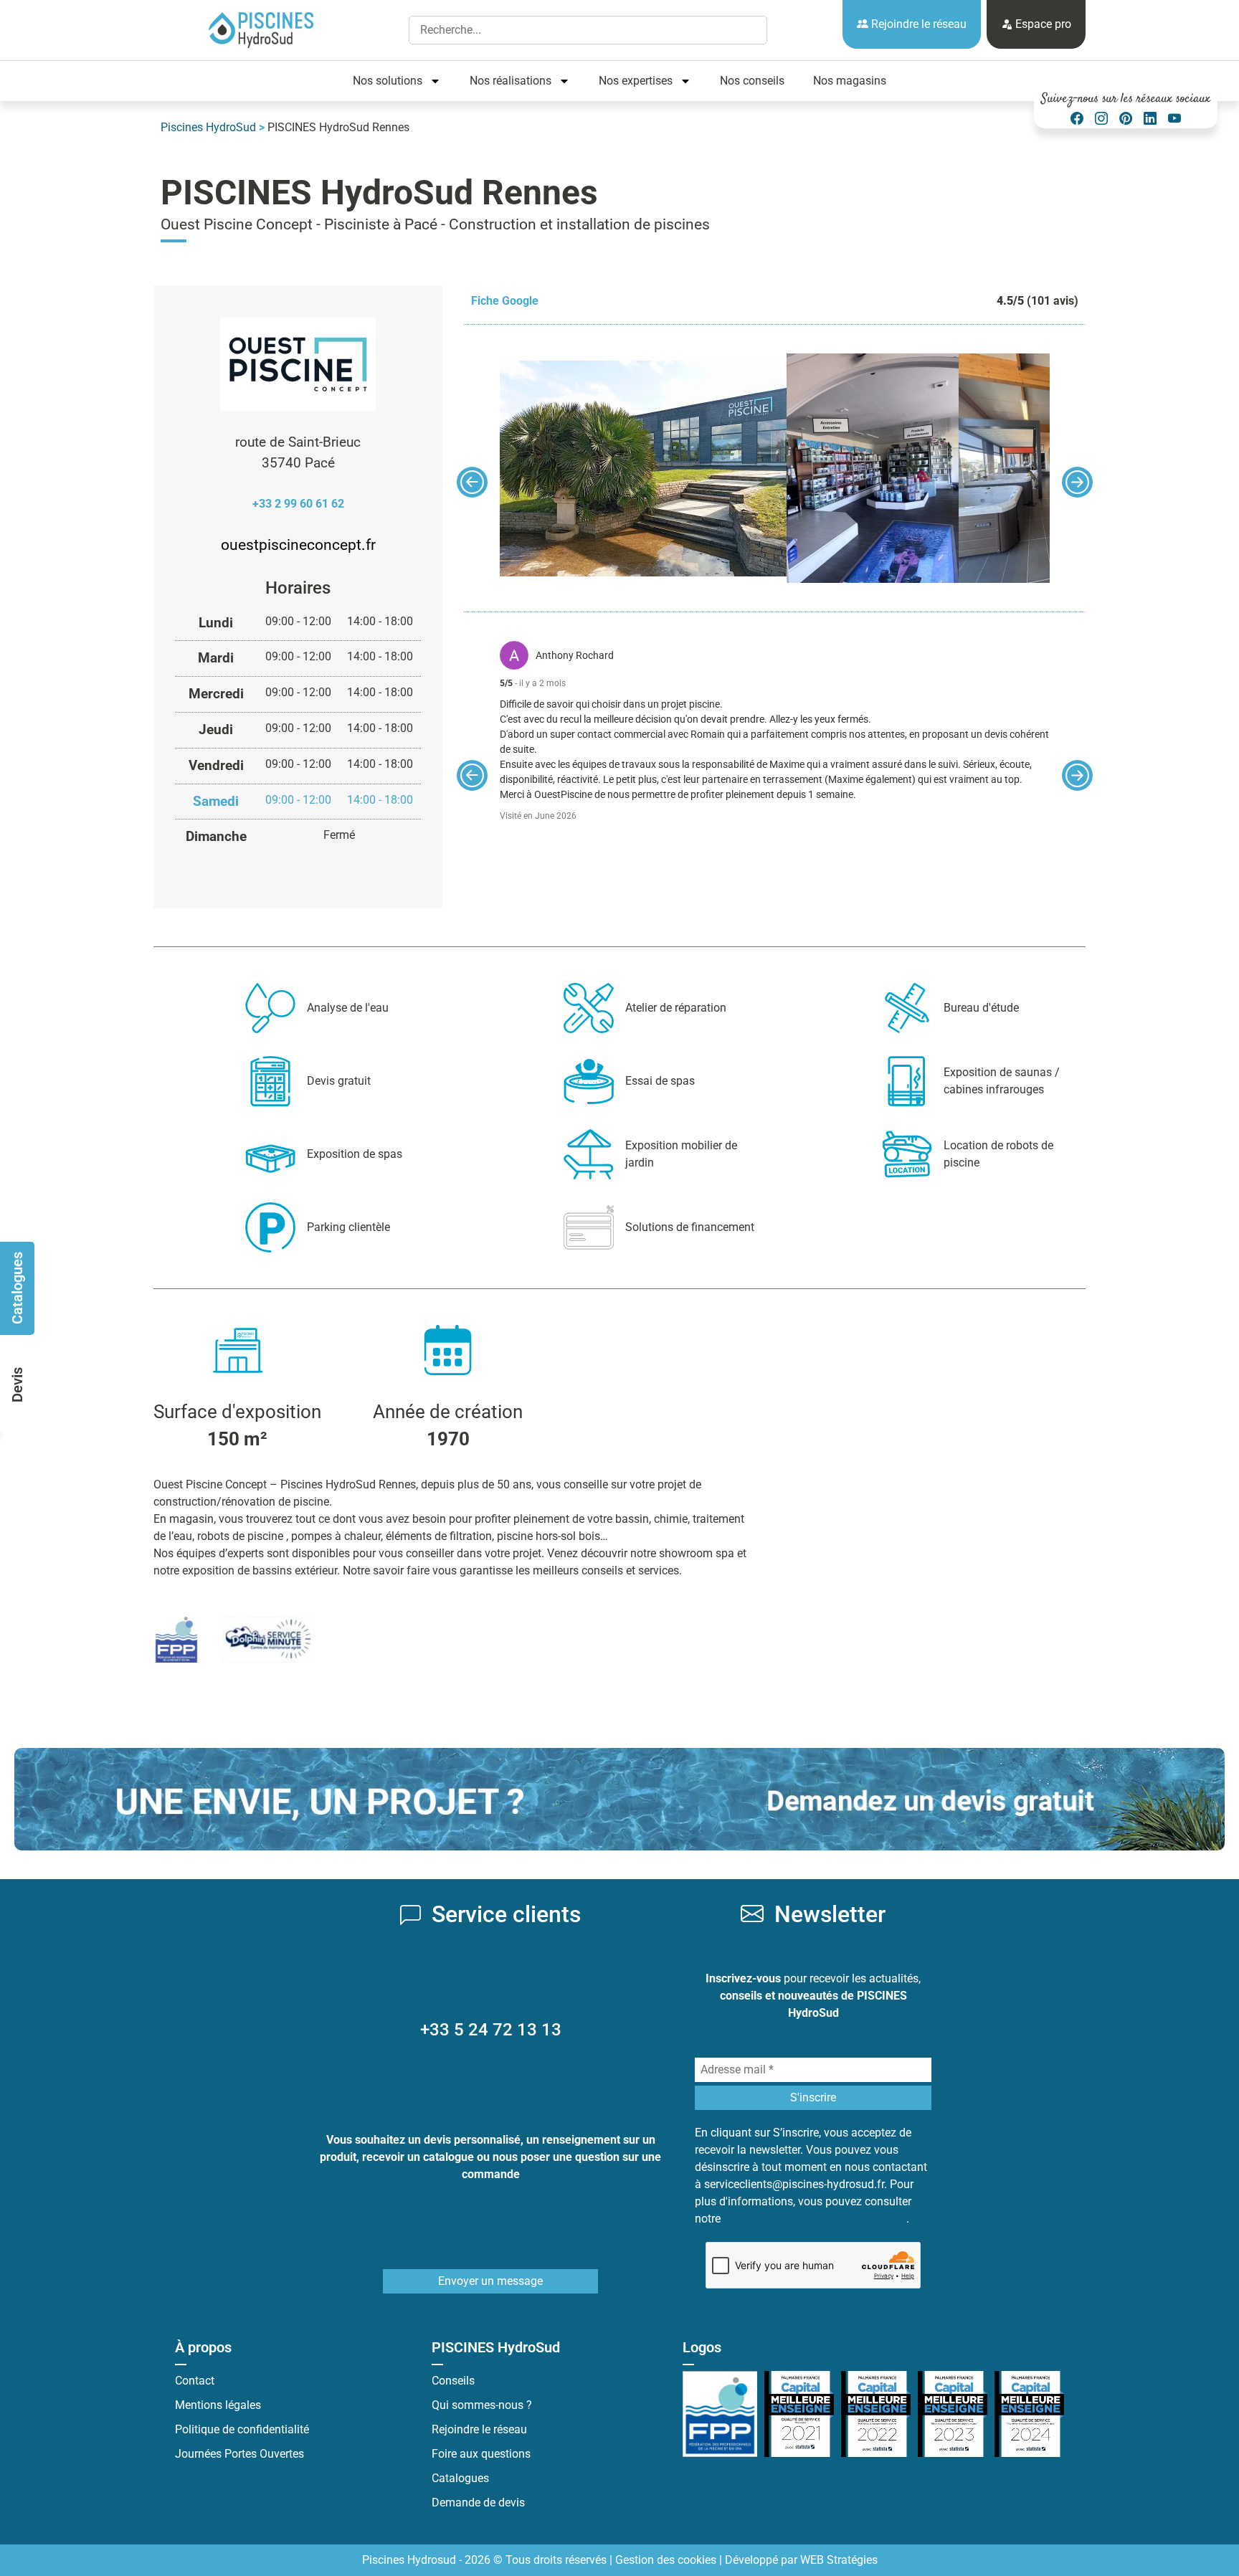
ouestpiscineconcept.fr (298, 545)
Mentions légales (218, 2405)
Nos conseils (752, 81)
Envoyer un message (490, 2281)
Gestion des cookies (666, 2560)
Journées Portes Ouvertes (239, 2454)
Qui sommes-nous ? (482, 2405)
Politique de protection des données (815, 2219)
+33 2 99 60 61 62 (298, 504)
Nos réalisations (511, 81)
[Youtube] (1174, 119)
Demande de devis (478, 2503)
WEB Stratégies (839, 2560)
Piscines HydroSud (208, 127)
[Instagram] (1101, 119)
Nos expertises (636, 81)
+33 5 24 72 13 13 (491, 2030)
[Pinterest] (1126, 119)
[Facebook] (1077, 119)
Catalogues (460, 2478)
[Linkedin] (1150, 119)
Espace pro (1042, 24)
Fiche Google (505, 301)
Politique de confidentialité (242, 2429)
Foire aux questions (481, 2454)
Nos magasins (850, 81)
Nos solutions (388, 81)
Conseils (453, 2381)
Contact (195, 2381)
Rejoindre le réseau (917, 24)
